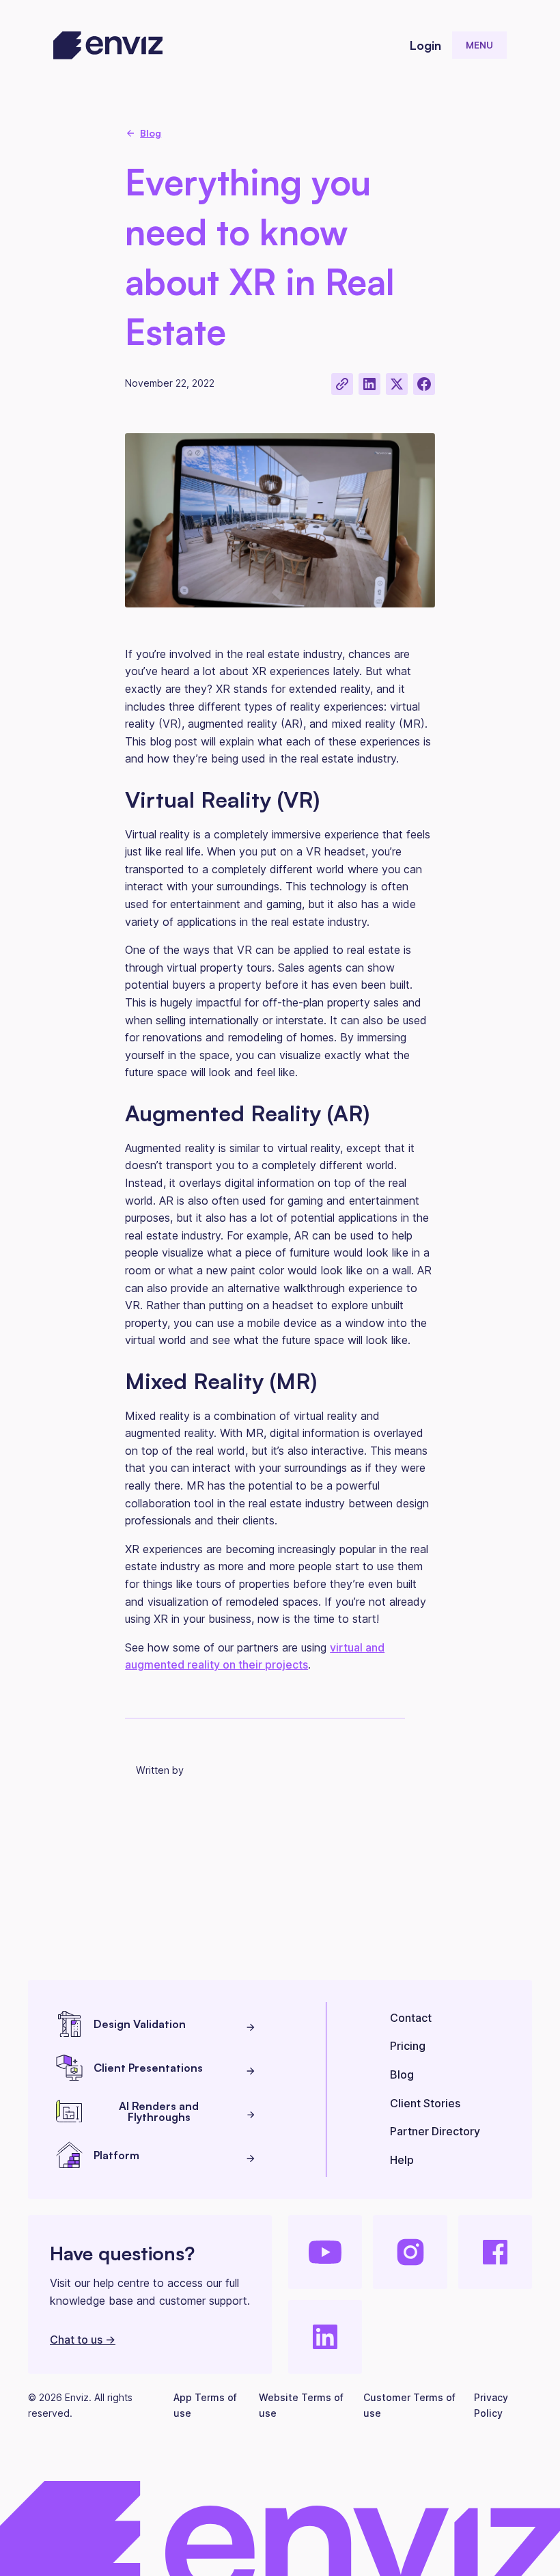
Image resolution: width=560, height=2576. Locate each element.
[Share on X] (397, 384)
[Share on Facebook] (424, 384)
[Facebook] (495, 2252)
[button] (479, 45)
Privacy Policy (491, 2405)
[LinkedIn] (325, 2337)
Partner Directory (435, 2131)
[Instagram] (410, 2252)
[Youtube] (325, 2252)
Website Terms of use (301, 2405)
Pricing (408, 2046)
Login (425, 45)
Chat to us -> (83, 2340)
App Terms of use (205, 2405)
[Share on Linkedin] (369, 384)
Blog (402, 2074)
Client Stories (425, 2103)
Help (402, 2160)
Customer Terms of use (409, 2405)
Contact (411, 2018)
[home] (108, 45)
